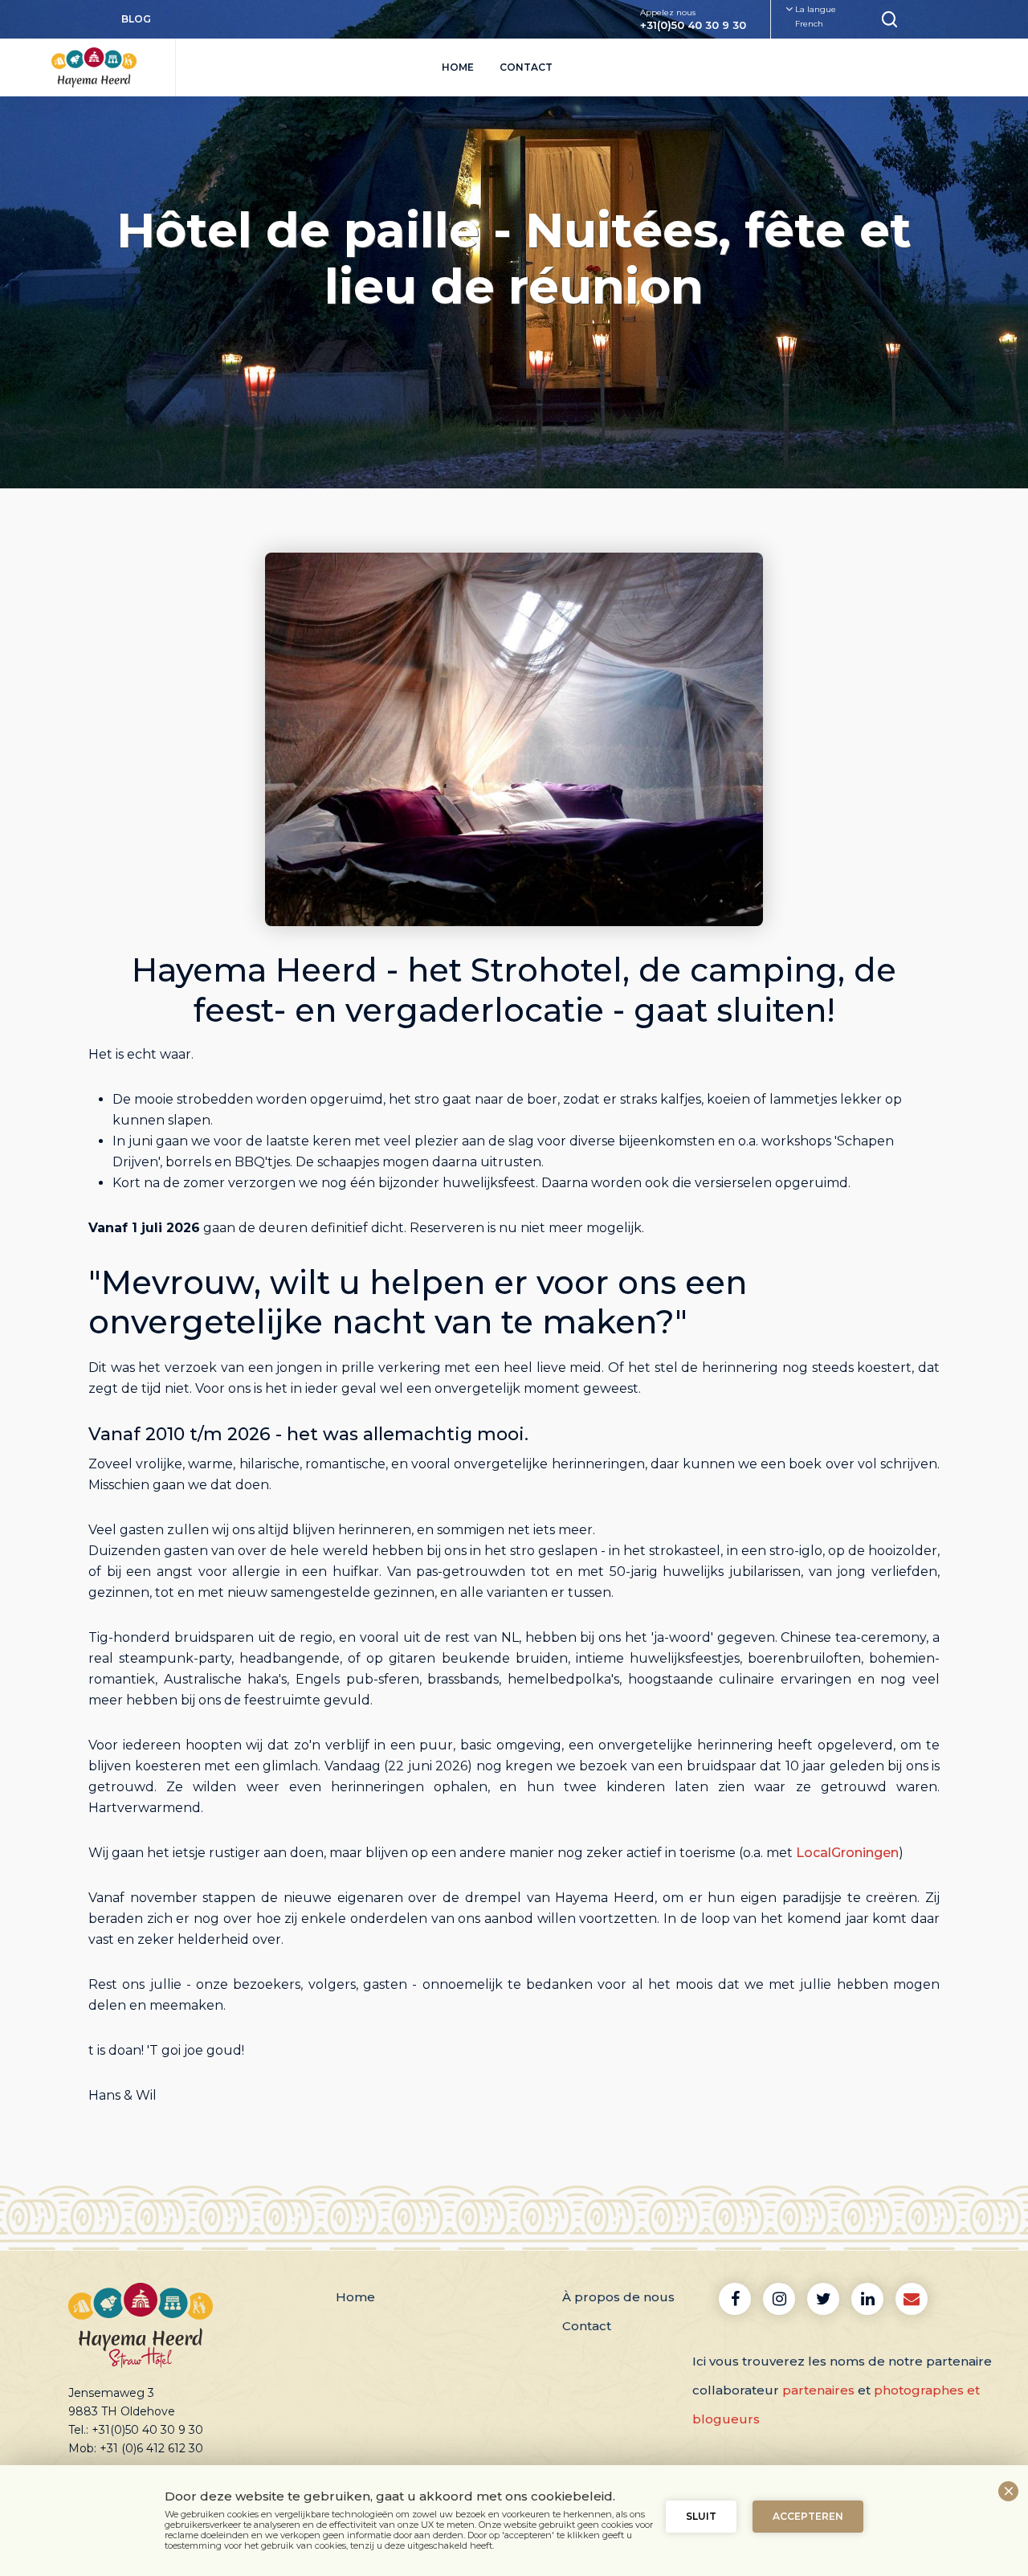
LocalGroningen (847, 1853)
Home (458, 67)
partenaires (818, 2390)
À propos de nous (618, 2297)
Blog (136, 19)
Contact (526, 67)
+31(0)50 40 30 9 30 (693, 25)
